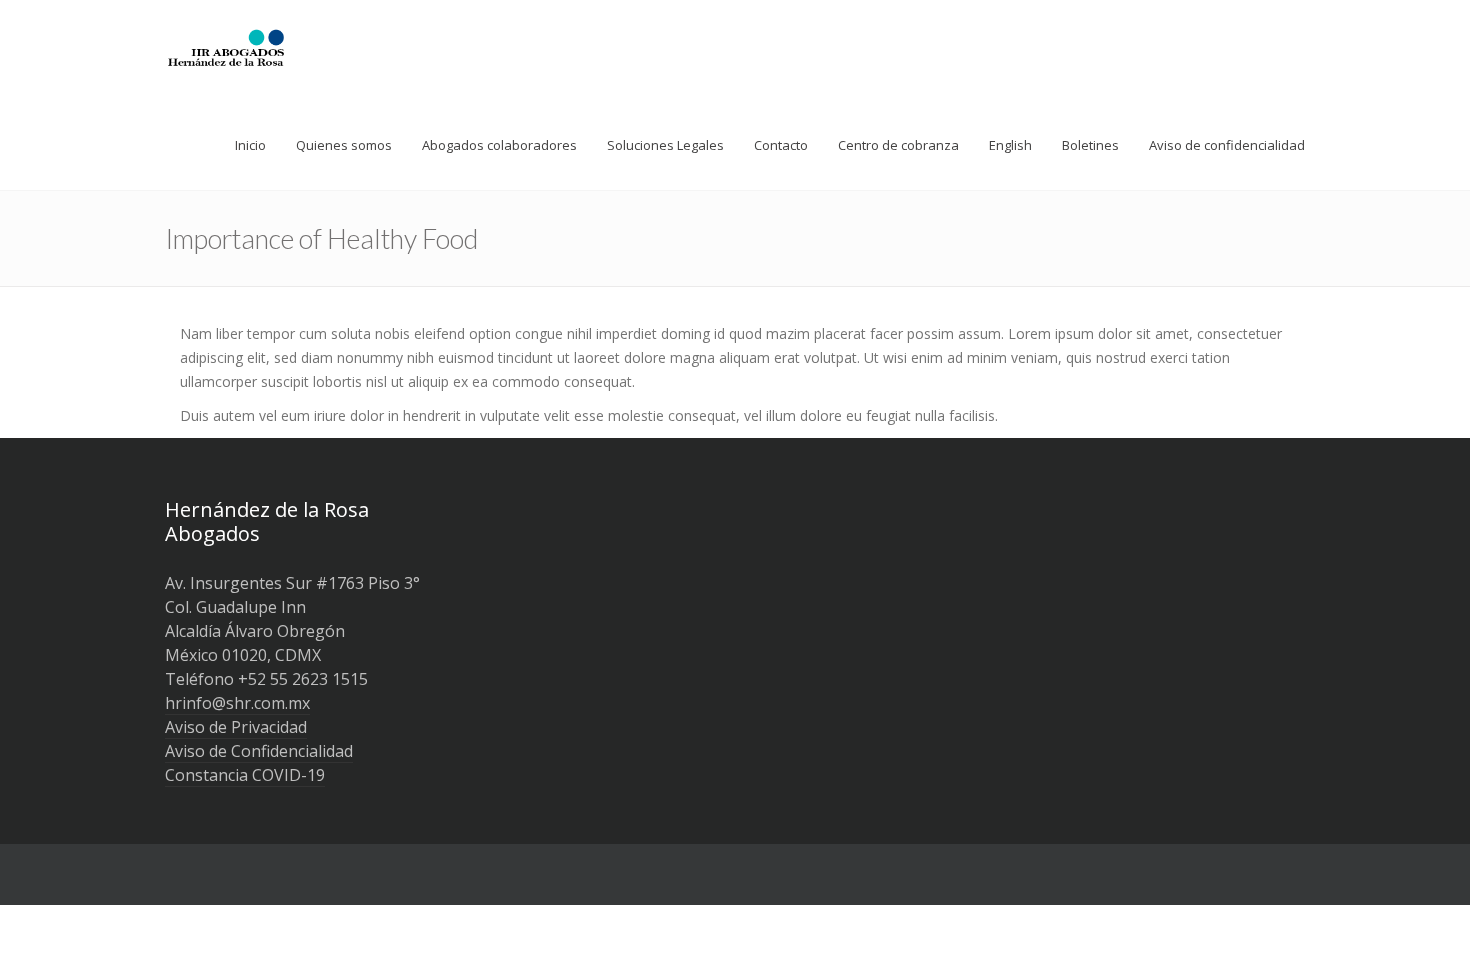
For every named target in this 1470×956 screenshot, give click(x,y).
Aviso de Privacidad (236, 727)
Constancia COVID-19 (245, 775)
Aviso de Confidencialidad (259, 751)
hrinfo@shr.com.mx (237, 703)
